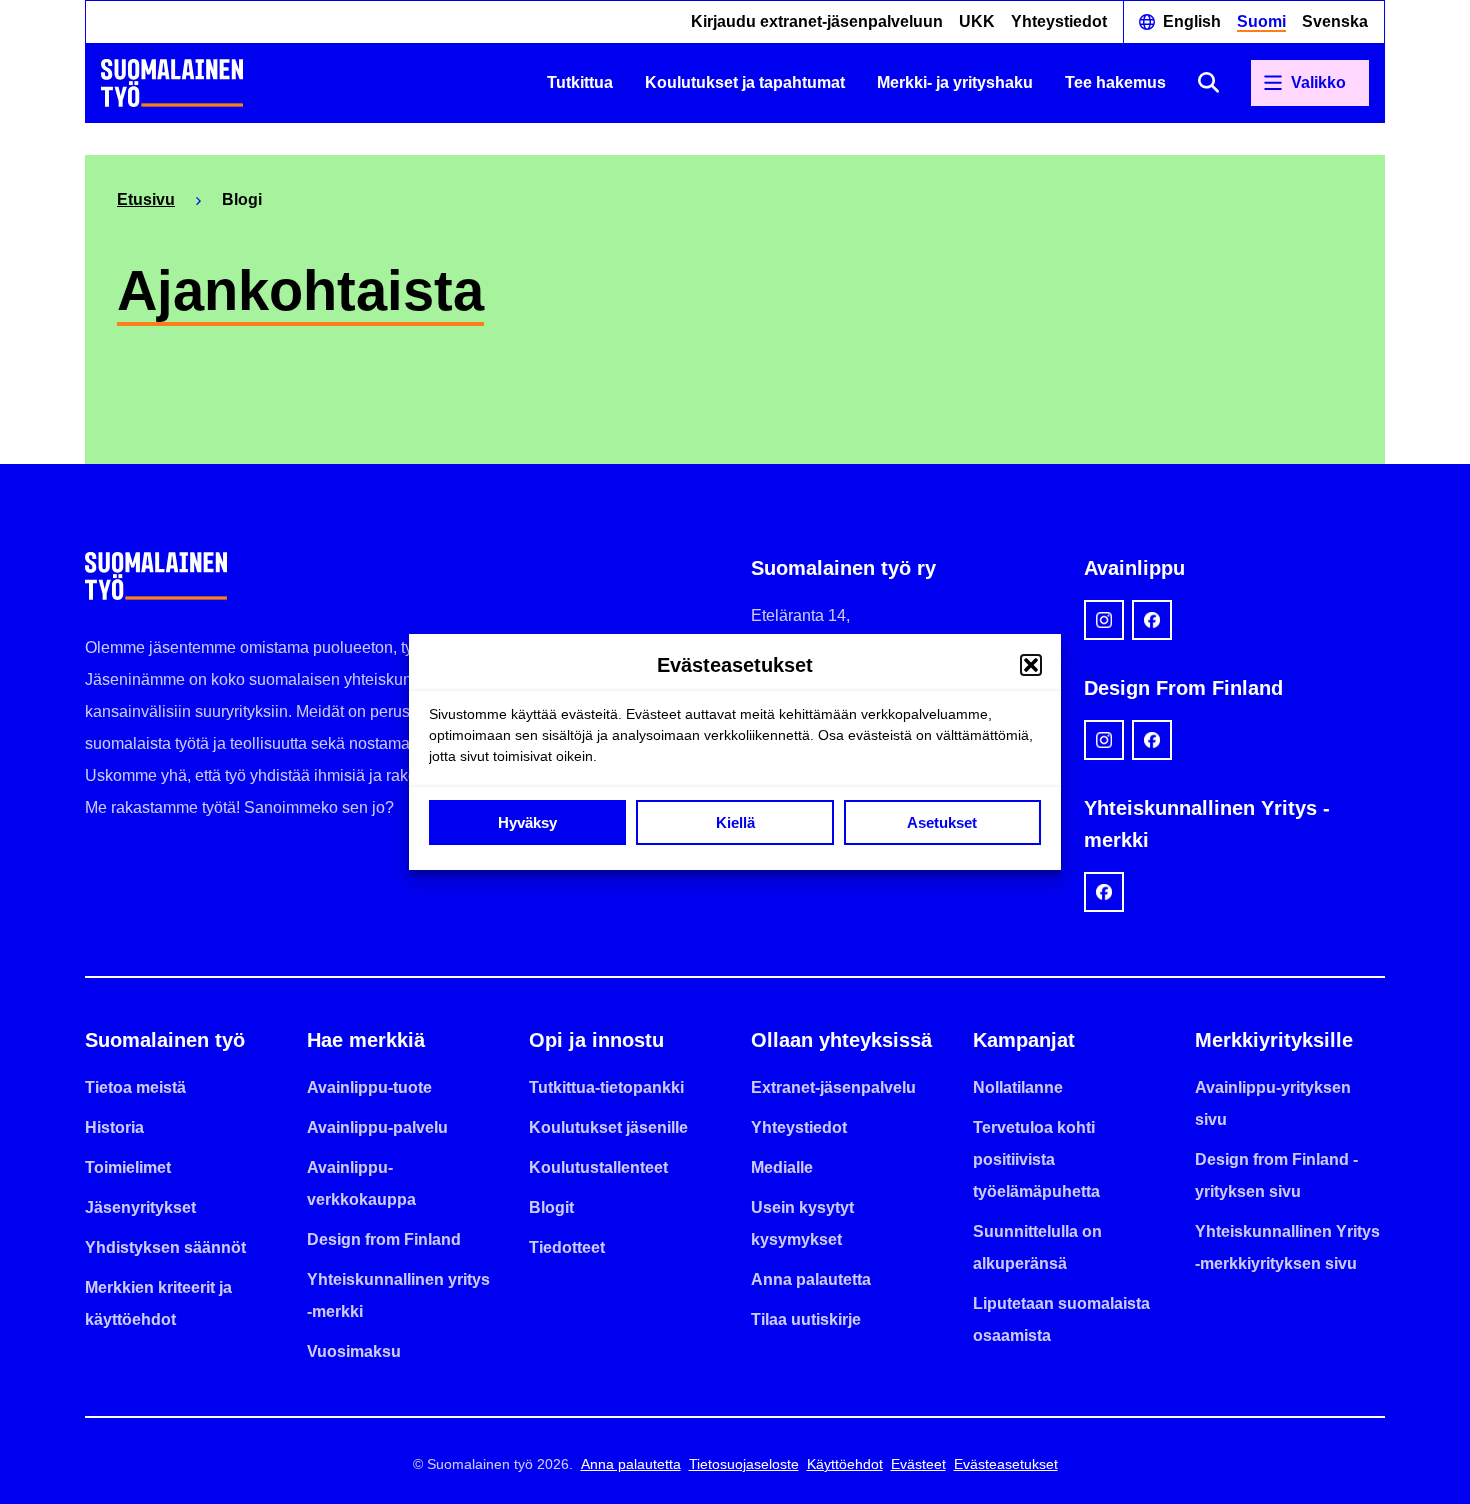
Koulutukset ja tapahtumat (745, 82)
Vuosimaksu (354, 1351)
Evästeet (918, 1464)
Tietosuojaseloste (744, 1464)
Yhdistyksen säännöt (165, 1247)
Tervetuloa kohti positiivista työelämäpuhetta (1036, 1159)
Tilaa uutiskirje (806, 1319)
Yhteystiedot (1059, 21)
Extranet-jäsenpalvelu (833, 1087)
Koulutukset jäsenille (608, 1127)
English (1192, 21)
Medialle (782, 1167)
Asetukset (942, 822)
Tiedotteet (567, 1247)
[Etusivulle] (172, 83)
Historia (114, 1127)
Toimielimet (128, 1167)
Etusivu (146, 199)
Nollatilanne (1018, 1087)
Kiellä (735, 822)
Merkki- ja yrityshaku (955, 82)
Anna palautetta (811, 1279)
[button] (1031, 665)
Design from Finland (384, 1239)
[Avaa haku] (1208, 82)
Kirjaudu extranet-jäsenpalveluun (817, 21)
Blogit (551, 1207)
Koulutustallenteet (598, 1167)
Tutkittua (580, 82)
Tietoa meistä (135, 1087)
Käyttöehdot (845, 1464)
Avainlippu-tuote (369, 1087)
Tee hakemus (1115, 82)
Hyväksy (527, 822)
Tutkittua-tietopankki (606, 1087)
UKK (977, 21)
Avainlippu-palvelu (377, 1127)
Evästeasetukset (1006, 1464)
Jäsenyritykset (140, 1207)
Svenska (1335, 21)
